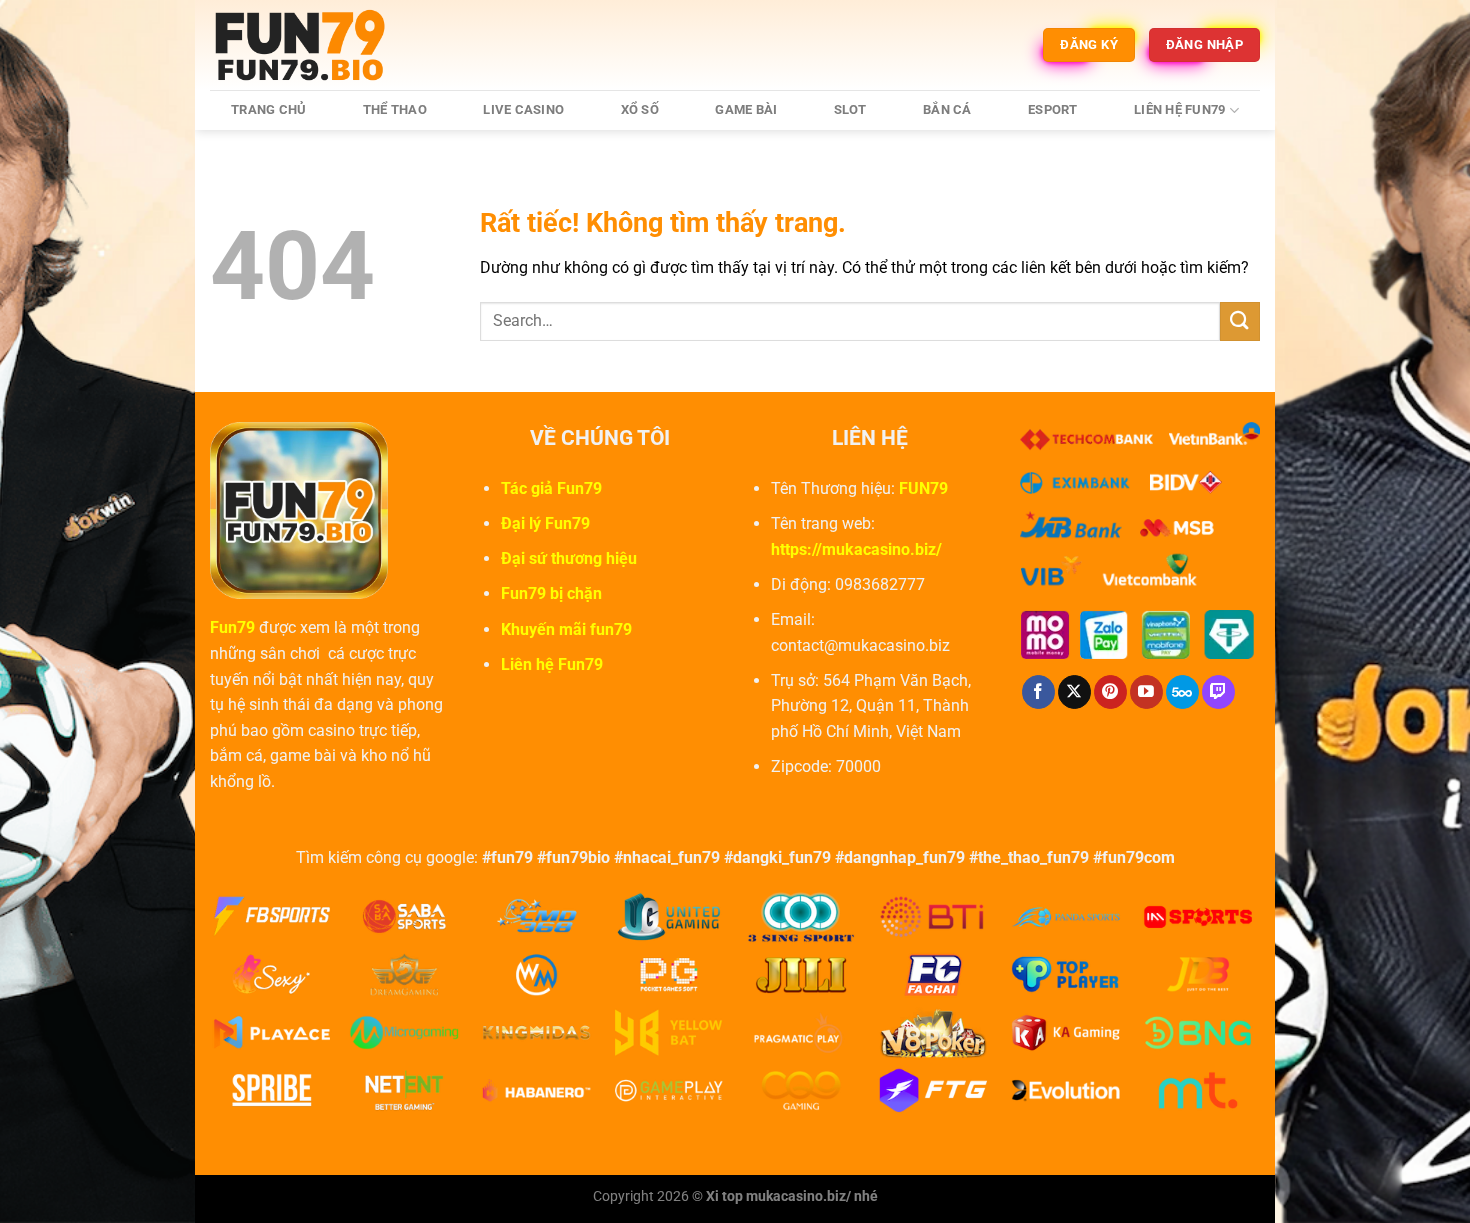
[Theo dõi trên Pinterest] (1110, 692)
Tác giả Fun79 (551, 488)
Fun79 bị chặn (551, 593)
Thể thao (395, 109)
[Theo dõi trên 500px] (1182, 692)
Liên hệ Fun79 (1179, 109)
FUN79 (923, 488)
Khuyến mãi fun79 (566, 629)
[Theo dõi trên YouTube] (1146, 692)
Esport (1053, 109)
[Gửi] (1240, 321)
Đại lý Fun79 (545, 523)
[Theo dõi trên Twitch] (1218, 692)
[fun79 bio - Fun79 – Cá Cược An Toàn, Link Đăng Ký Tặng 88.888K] (310, 45)
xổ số (640, 109)
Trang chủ (268, 109)
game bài (746, 109)
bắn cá (947, 109)
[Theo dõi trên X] (1074, 692)
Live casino (523, 109)
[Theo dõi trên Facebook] (1038, 692)
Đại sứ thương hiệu (569, 558)
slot (850, 109)
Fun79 (232, 627)
